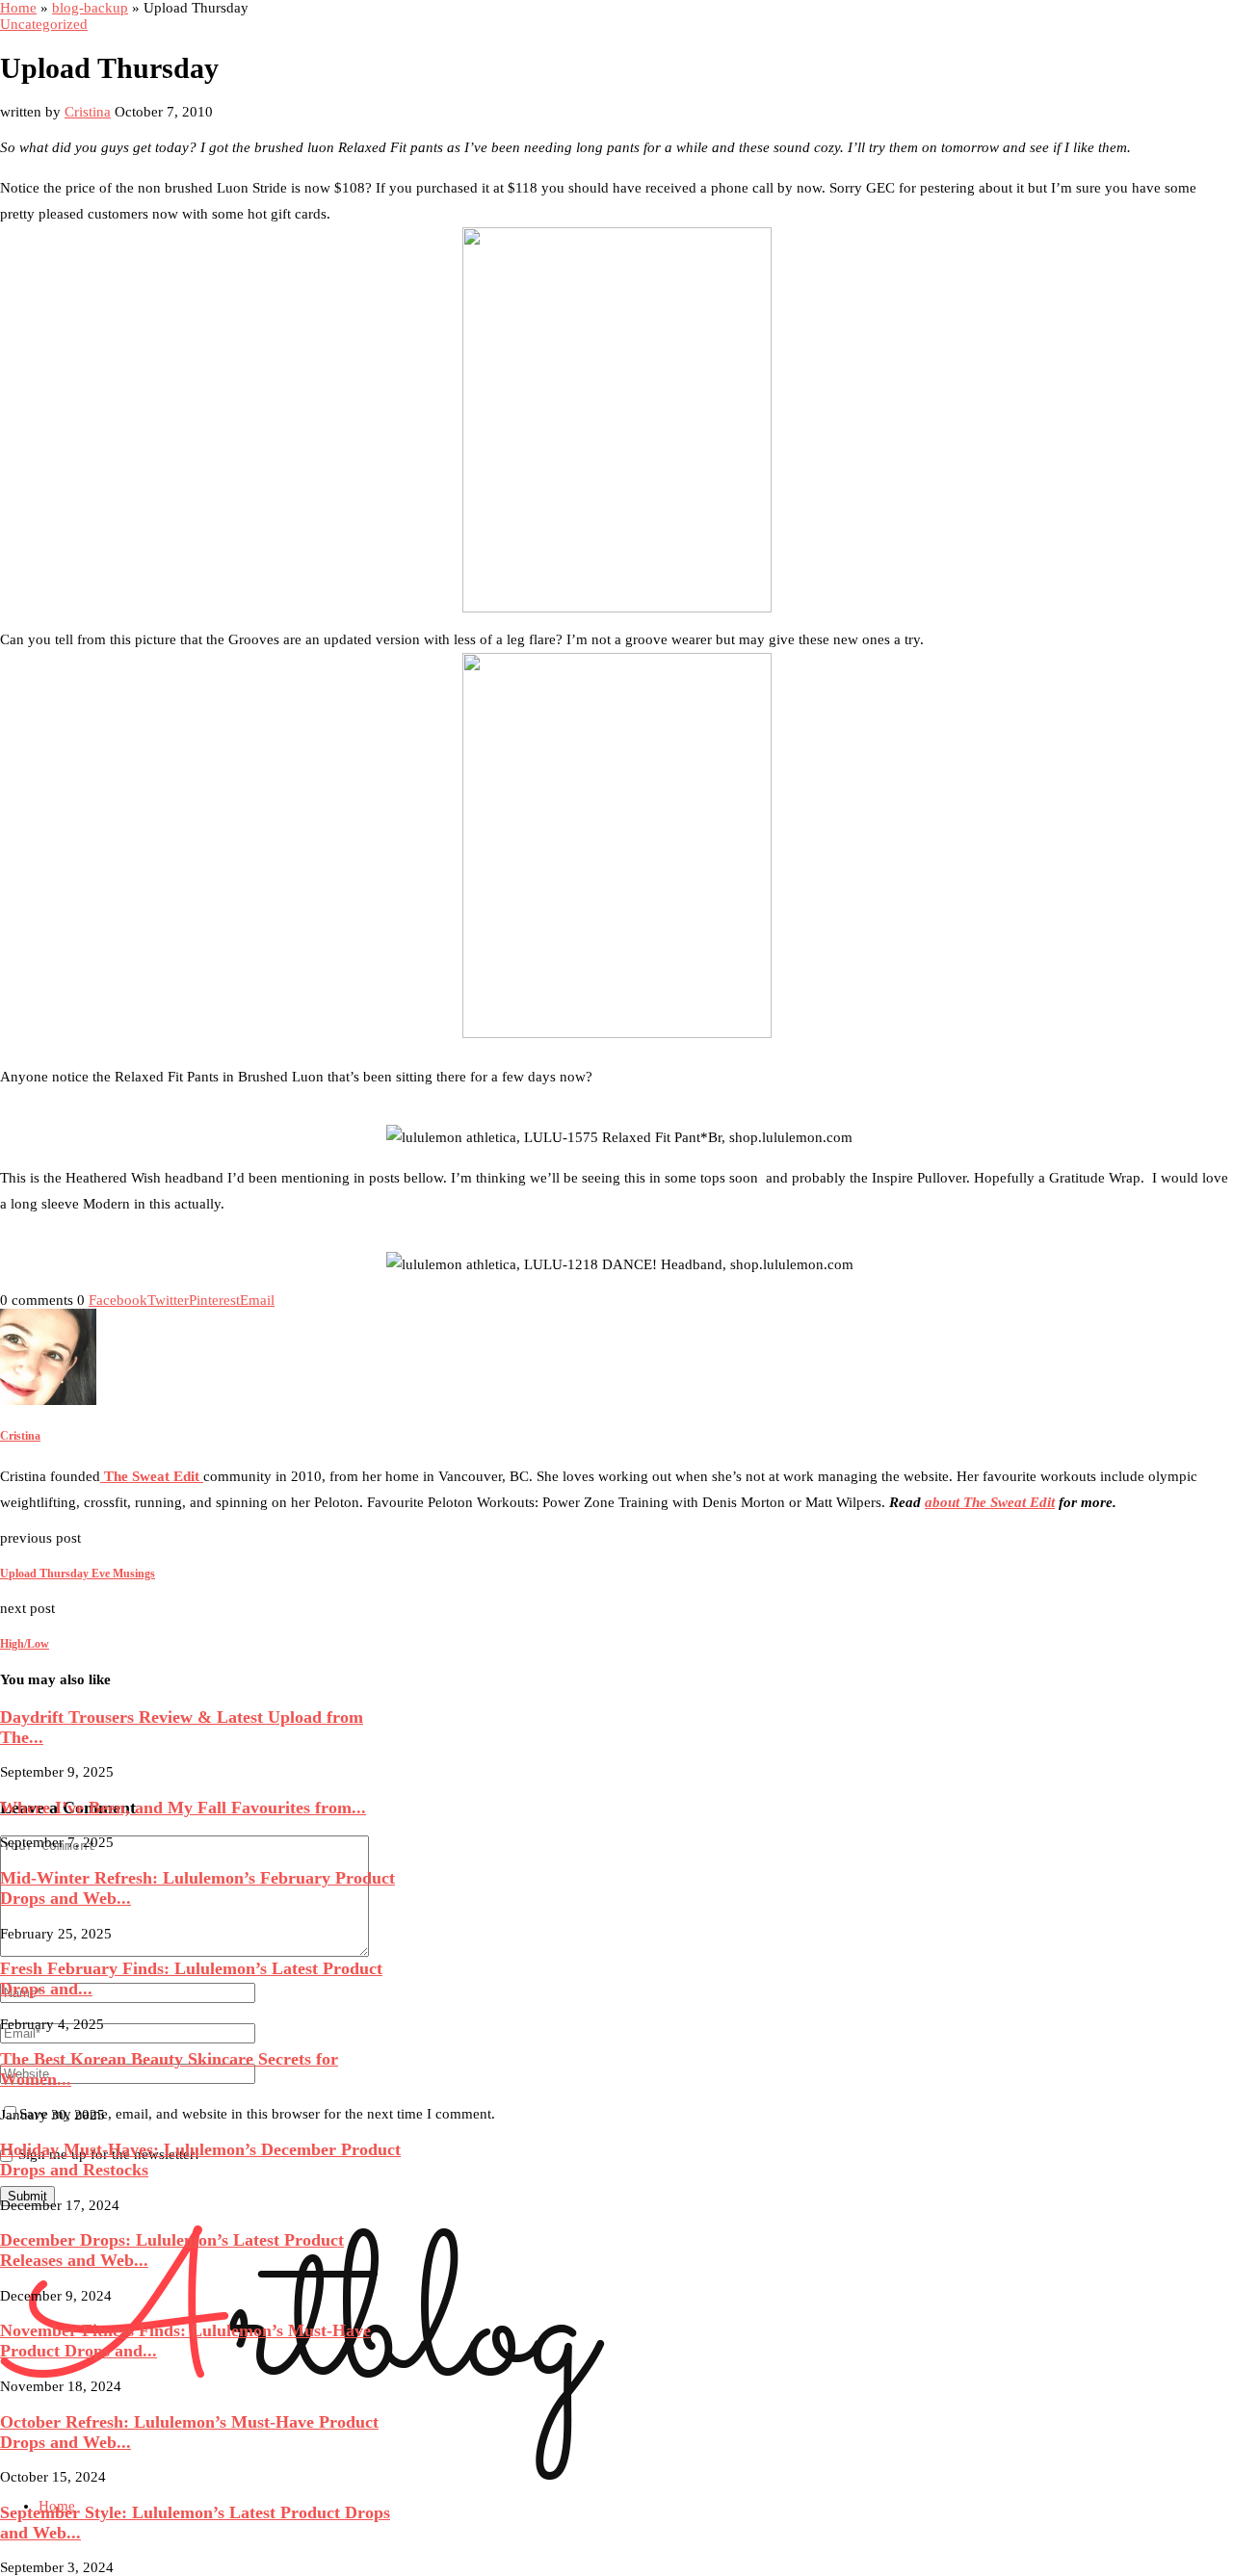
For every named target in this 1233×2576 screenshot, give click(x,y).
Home (18, 8)
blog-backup (90, 8)
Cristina (88, 112)
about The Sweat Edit (990, 1502)
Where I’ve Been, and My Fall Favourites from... (183, 1808)
